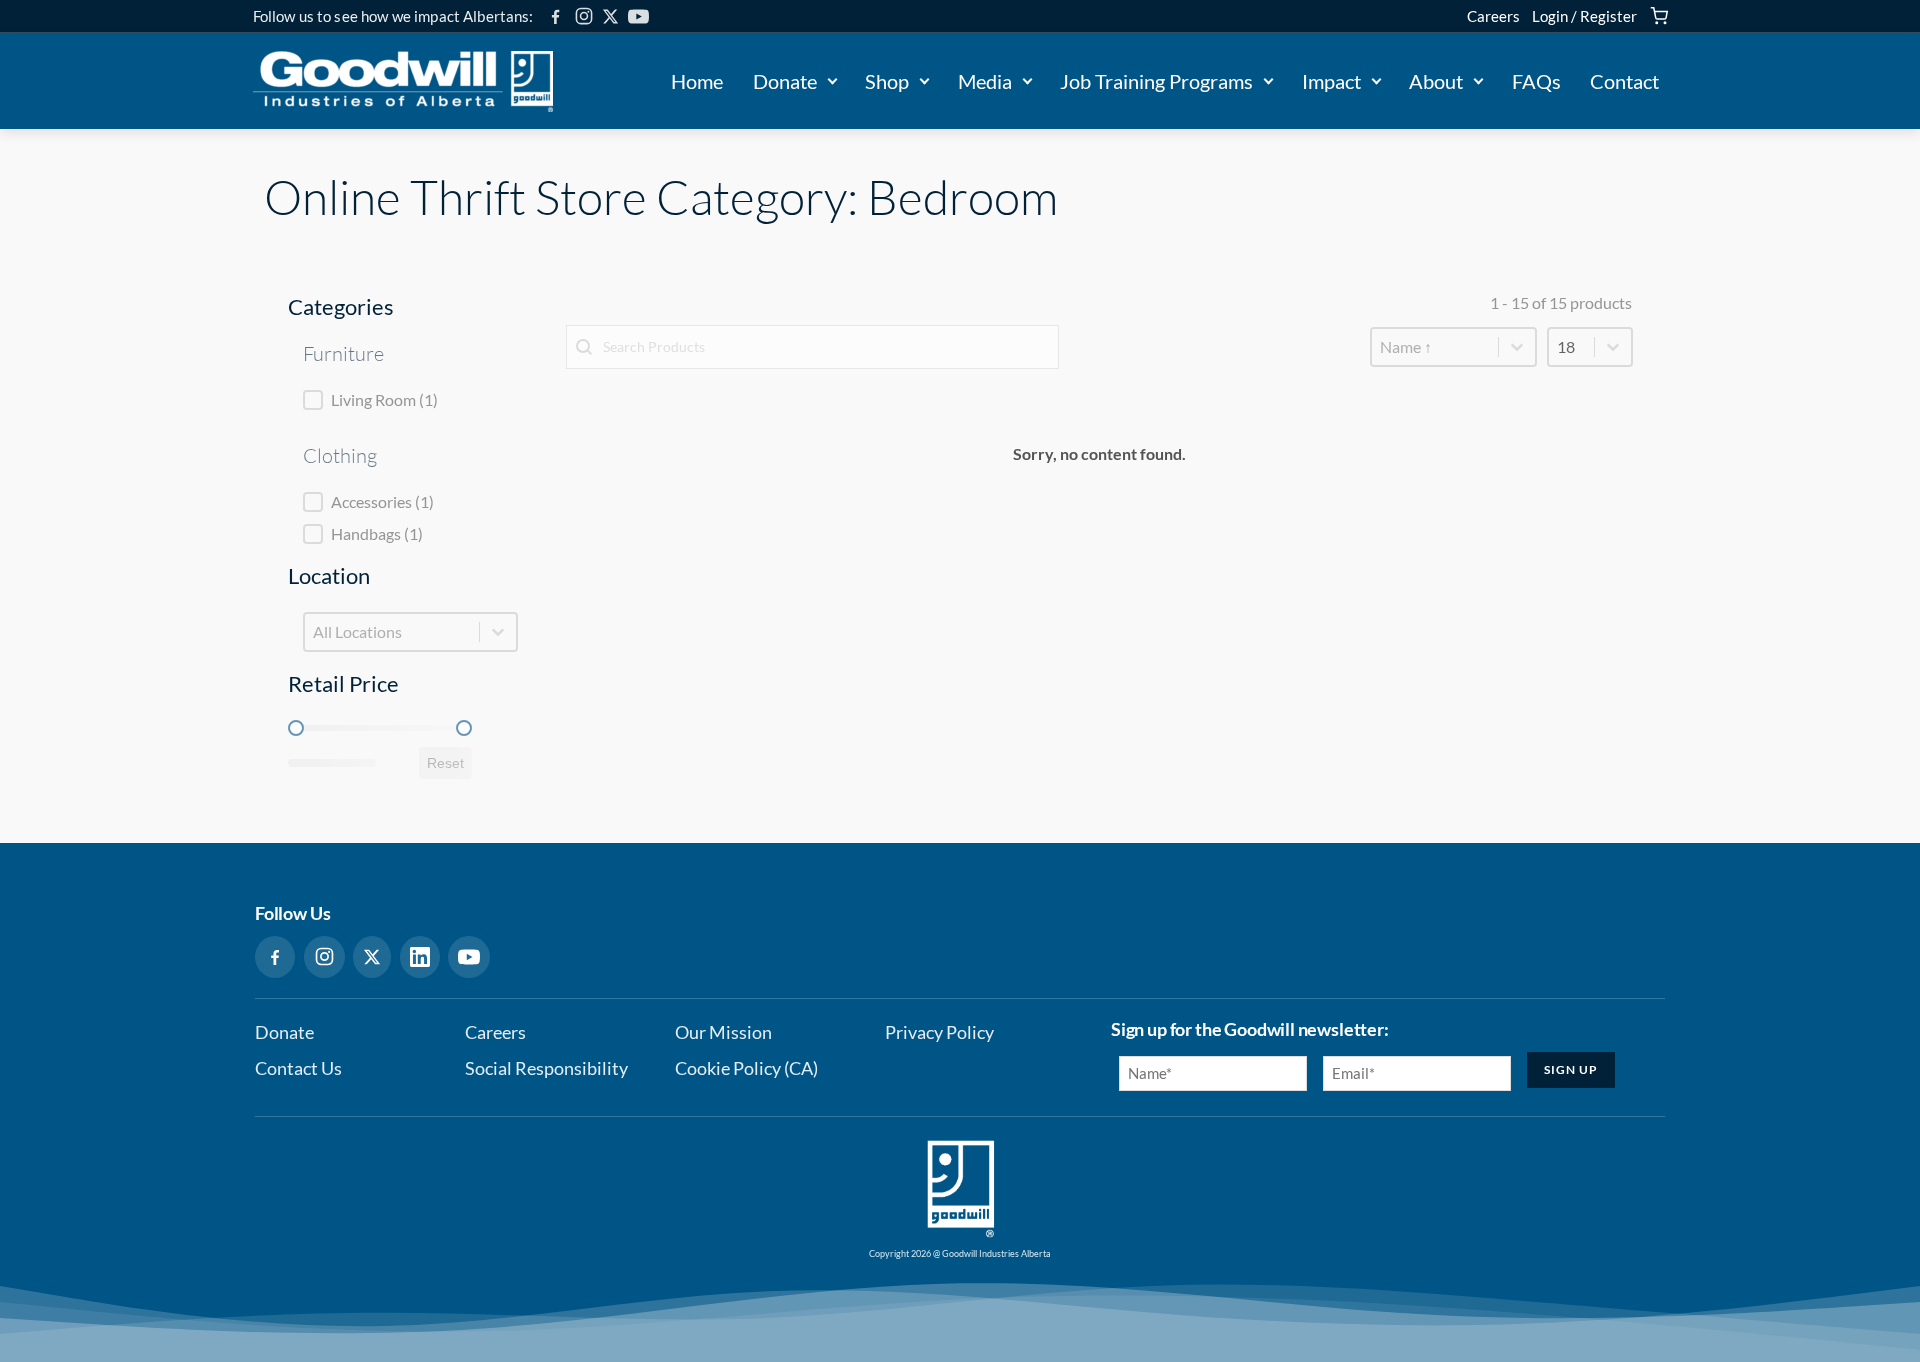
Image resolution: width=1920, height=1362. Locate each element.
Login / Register (1584, 16)
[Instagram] (584, 16)
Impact (1331, 81)
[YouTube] (638, 16)
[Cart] (1659, 16)
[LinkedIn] (420, 957)
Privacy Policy (939, 1032)
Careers (1493, 16)
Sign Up (1571, 1069)
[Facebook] (555, 16)
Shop (887, 81)
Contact (1624, 81)
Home (697, 81)
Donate (785, 81)
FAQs (1536, 81)
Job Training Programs (1156, 81)
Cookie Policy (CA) (746, 1068)
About (1436, 81)
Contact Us (298, 1068)
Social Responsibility (546, 1068)
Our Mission (723, 1032)
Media (985, 81)
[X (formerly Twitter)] (610, 16)
